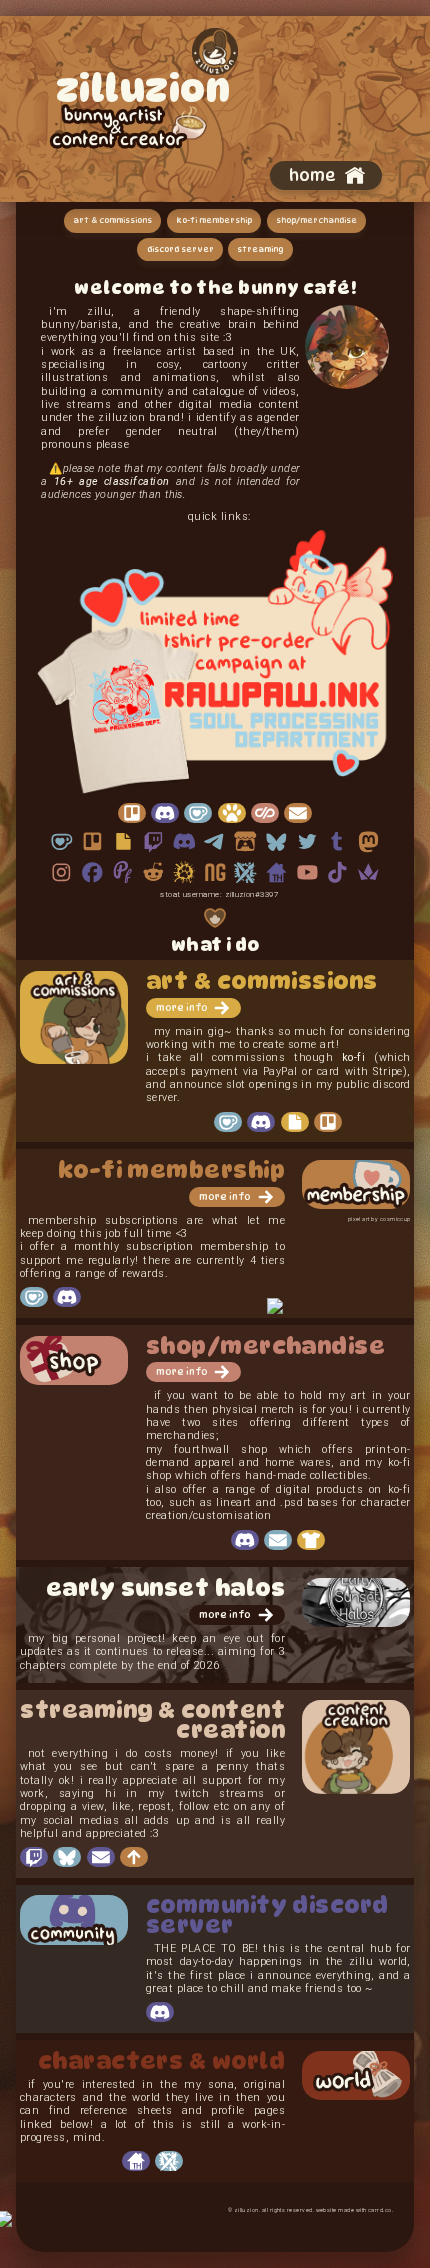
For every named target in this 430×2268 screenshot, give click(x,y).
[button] (326, 175)
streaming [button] (260, 249)
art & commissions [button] (112, 220)
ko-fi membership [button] (214, 220)
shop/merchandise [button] (316, 220)
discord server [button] (180, 249)
